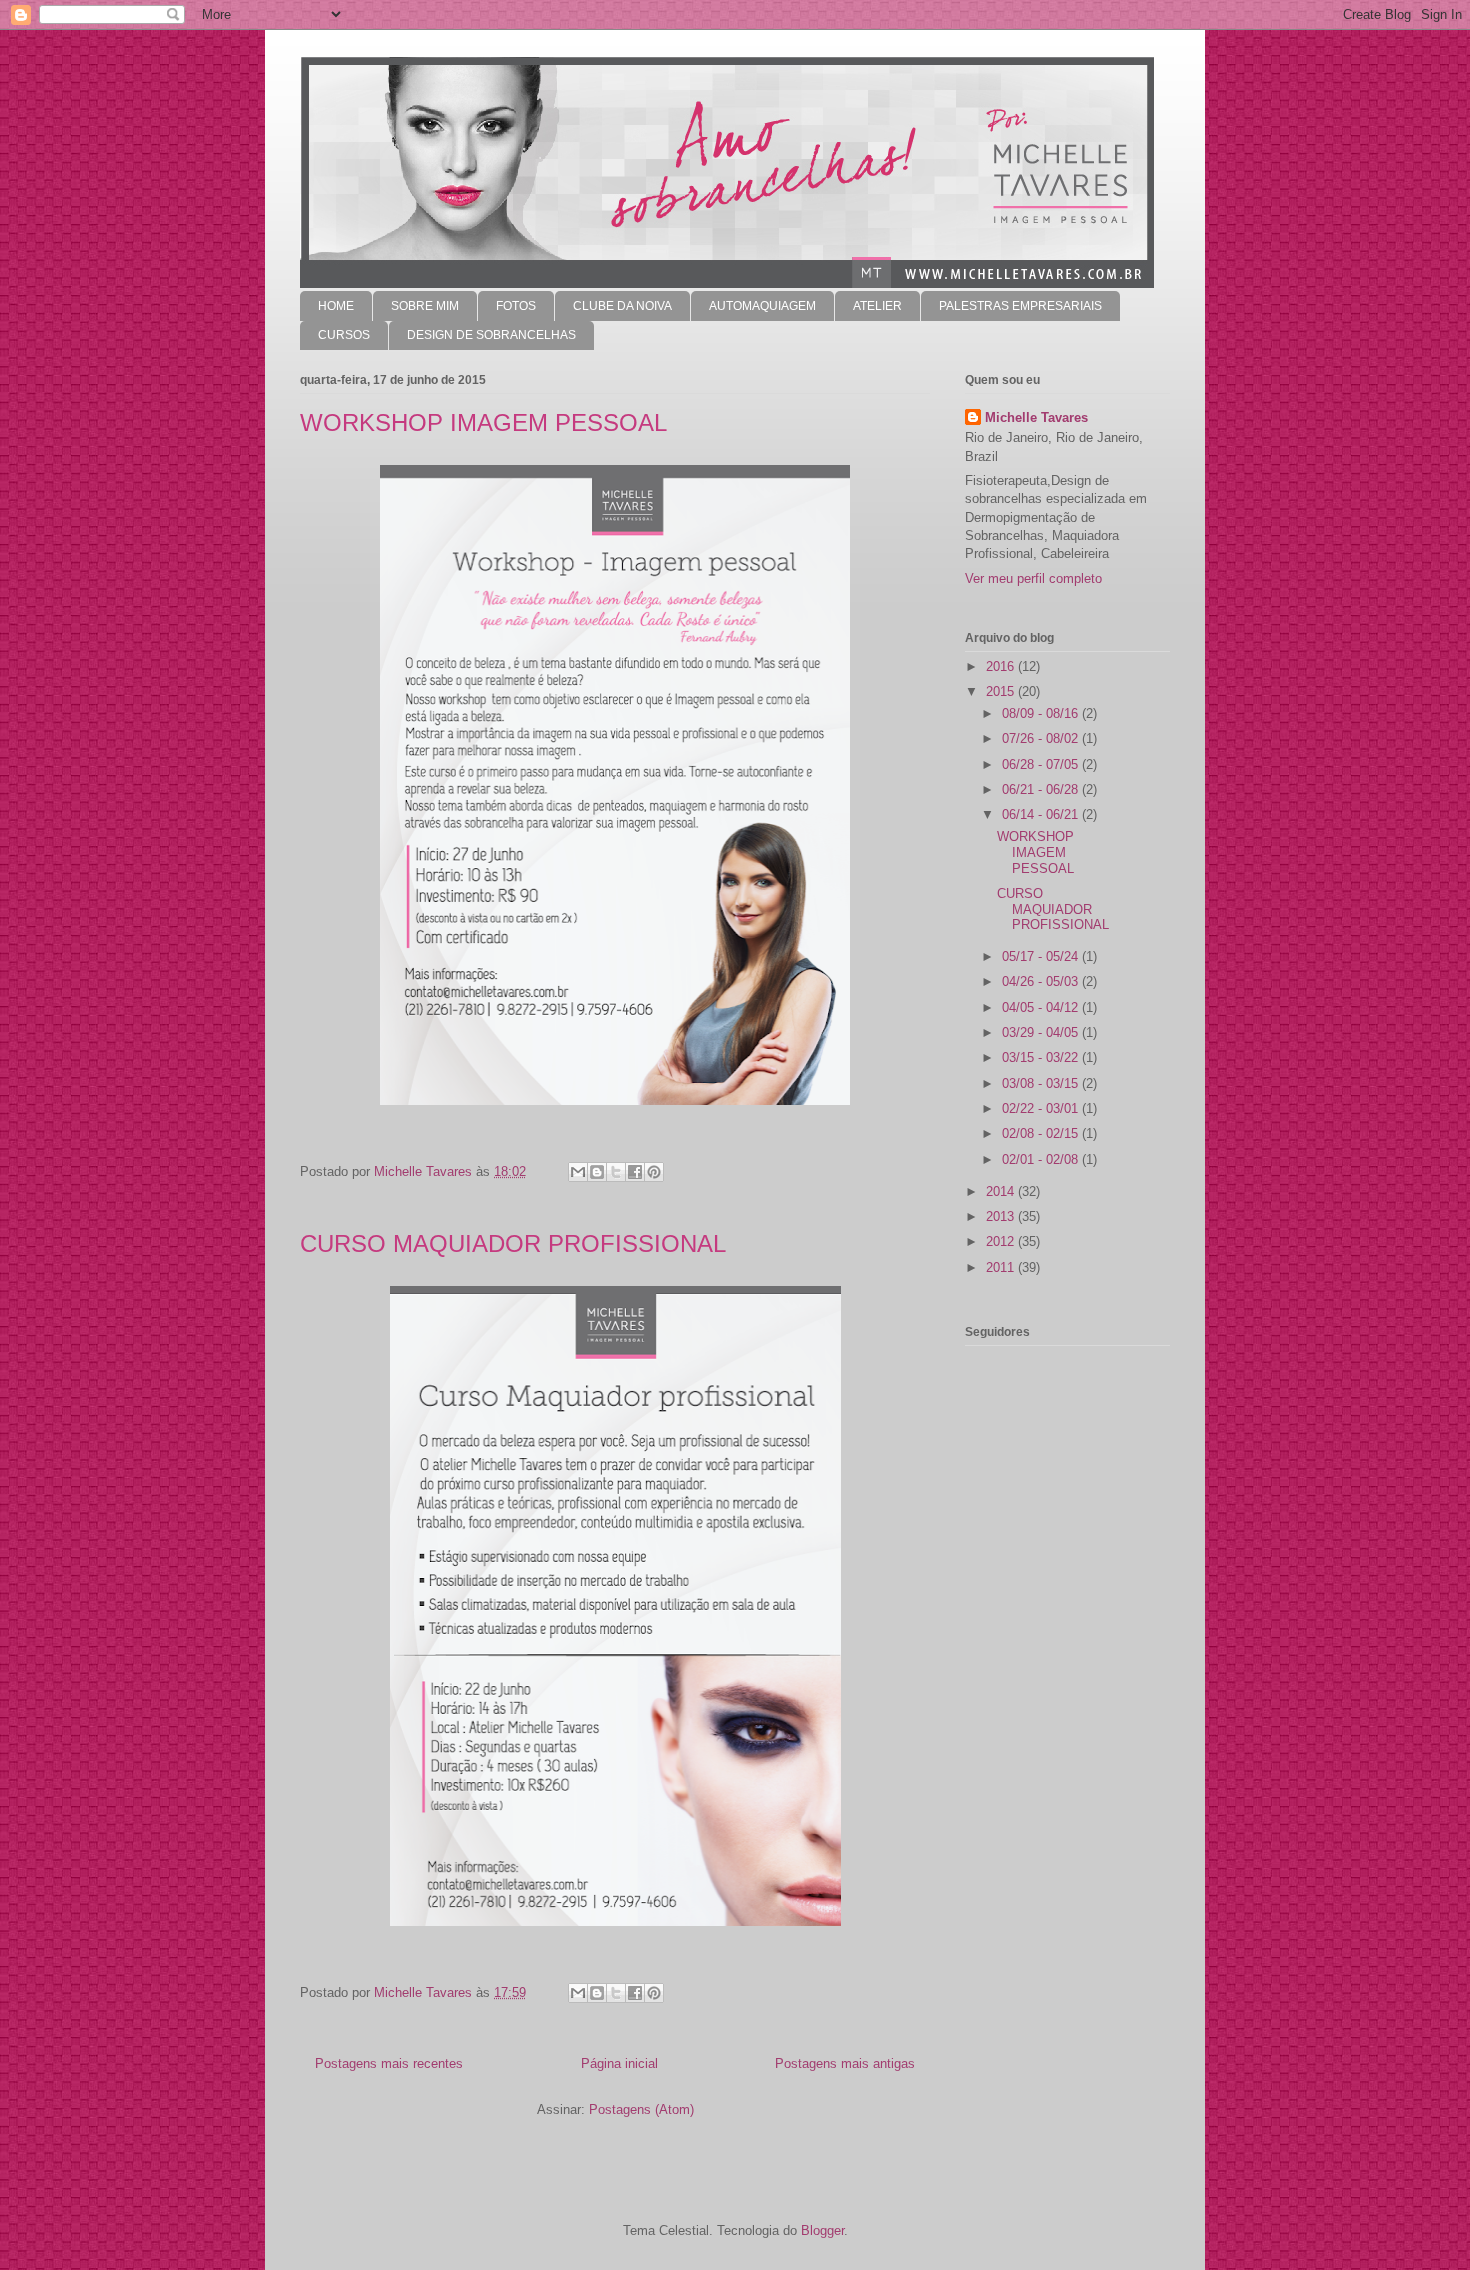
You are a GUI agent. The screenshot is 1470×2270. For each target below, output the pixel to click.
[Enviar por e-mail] (578, 1172)
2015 (1002, 691)
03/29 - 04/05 (1042, 1032)
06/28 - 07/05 (1042, 764)
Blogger (822, 2230)
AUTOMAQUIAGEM (762, 306)
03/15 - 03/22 (1042, 1057)
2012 (1002, 1241)
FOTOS (516, 306)
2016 (1002, 666)
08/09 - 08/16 (1042, 713)
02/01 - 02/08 (1042, 1159)
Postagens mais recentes (389, 2063)
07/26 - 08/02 (1042, 738)
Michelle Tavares (1036, 417)
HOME (336, 306)
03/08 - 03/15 (1042, 1083)
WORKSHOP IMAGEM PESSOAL (483, 422)
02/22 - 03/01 (1042, 1108)
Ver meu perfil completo (1033, 578)
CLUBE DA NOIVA (622, 306)
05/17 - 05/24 (1042, 956)
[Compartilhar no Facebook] (635, 1172)
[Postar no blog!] (597, 1172)
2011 (1002, 1267)
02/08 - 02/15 (1042, 1133)
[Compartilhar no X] (616, 1172)
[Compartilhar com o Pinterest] (654, 1172)
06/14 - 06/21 (1042, 814)
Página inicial (619, 2063)
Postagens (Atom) (641, 2109)
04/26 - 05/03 (1042, 981)
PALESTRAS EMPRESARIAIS (1020, 306)
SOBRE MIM (425, 306)
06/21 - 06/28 (1042, 789)
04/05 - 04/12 (1042, 1007)
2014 (1002, 1191)
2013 (1002, 1216)
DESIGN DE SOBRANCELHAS (491, 335)
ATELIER (877, 306)
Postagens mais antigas (845, 2063)
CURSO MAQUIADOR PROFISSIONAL (513, 1243)
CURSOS (344, 335)
